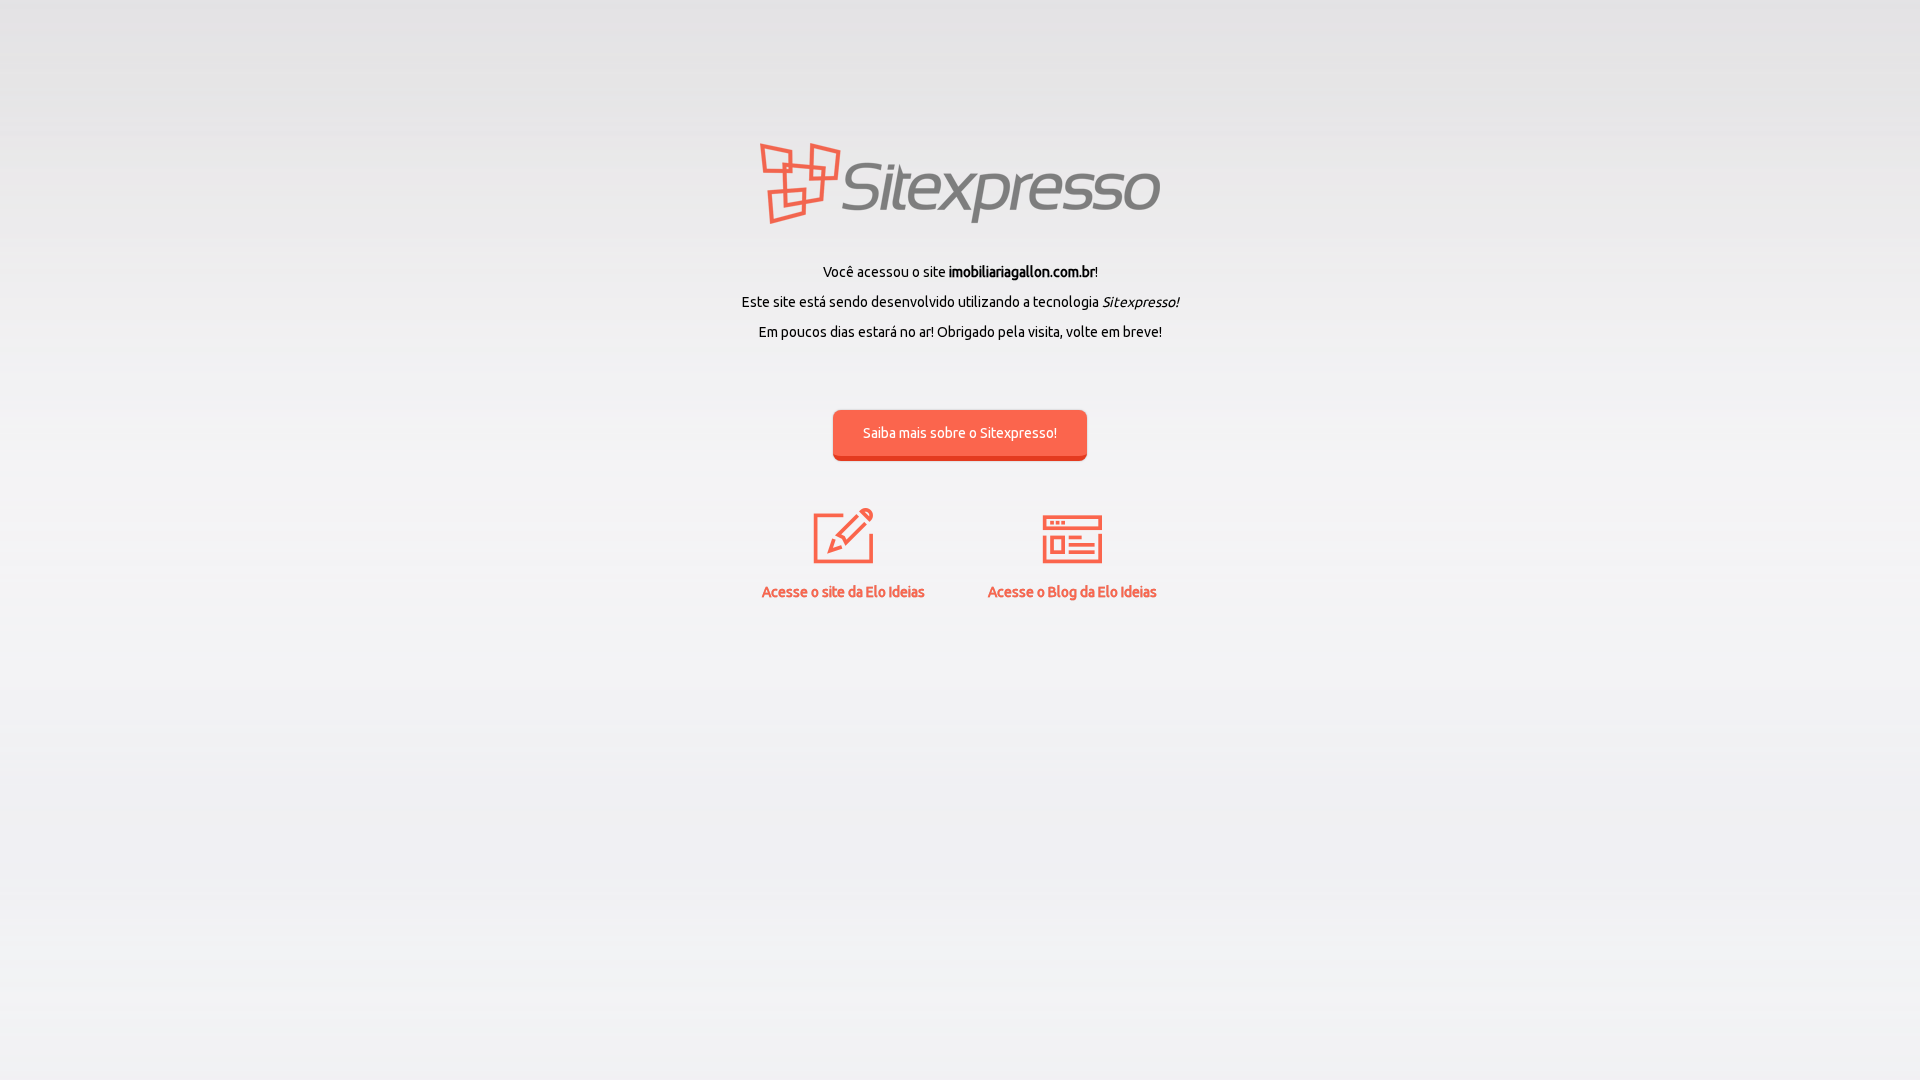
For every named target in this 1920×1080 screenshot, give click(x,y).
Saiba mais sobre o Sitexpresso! (960, 433)
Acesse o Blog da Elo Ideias (1072, 592)
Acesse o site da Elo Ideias (843, 592)
